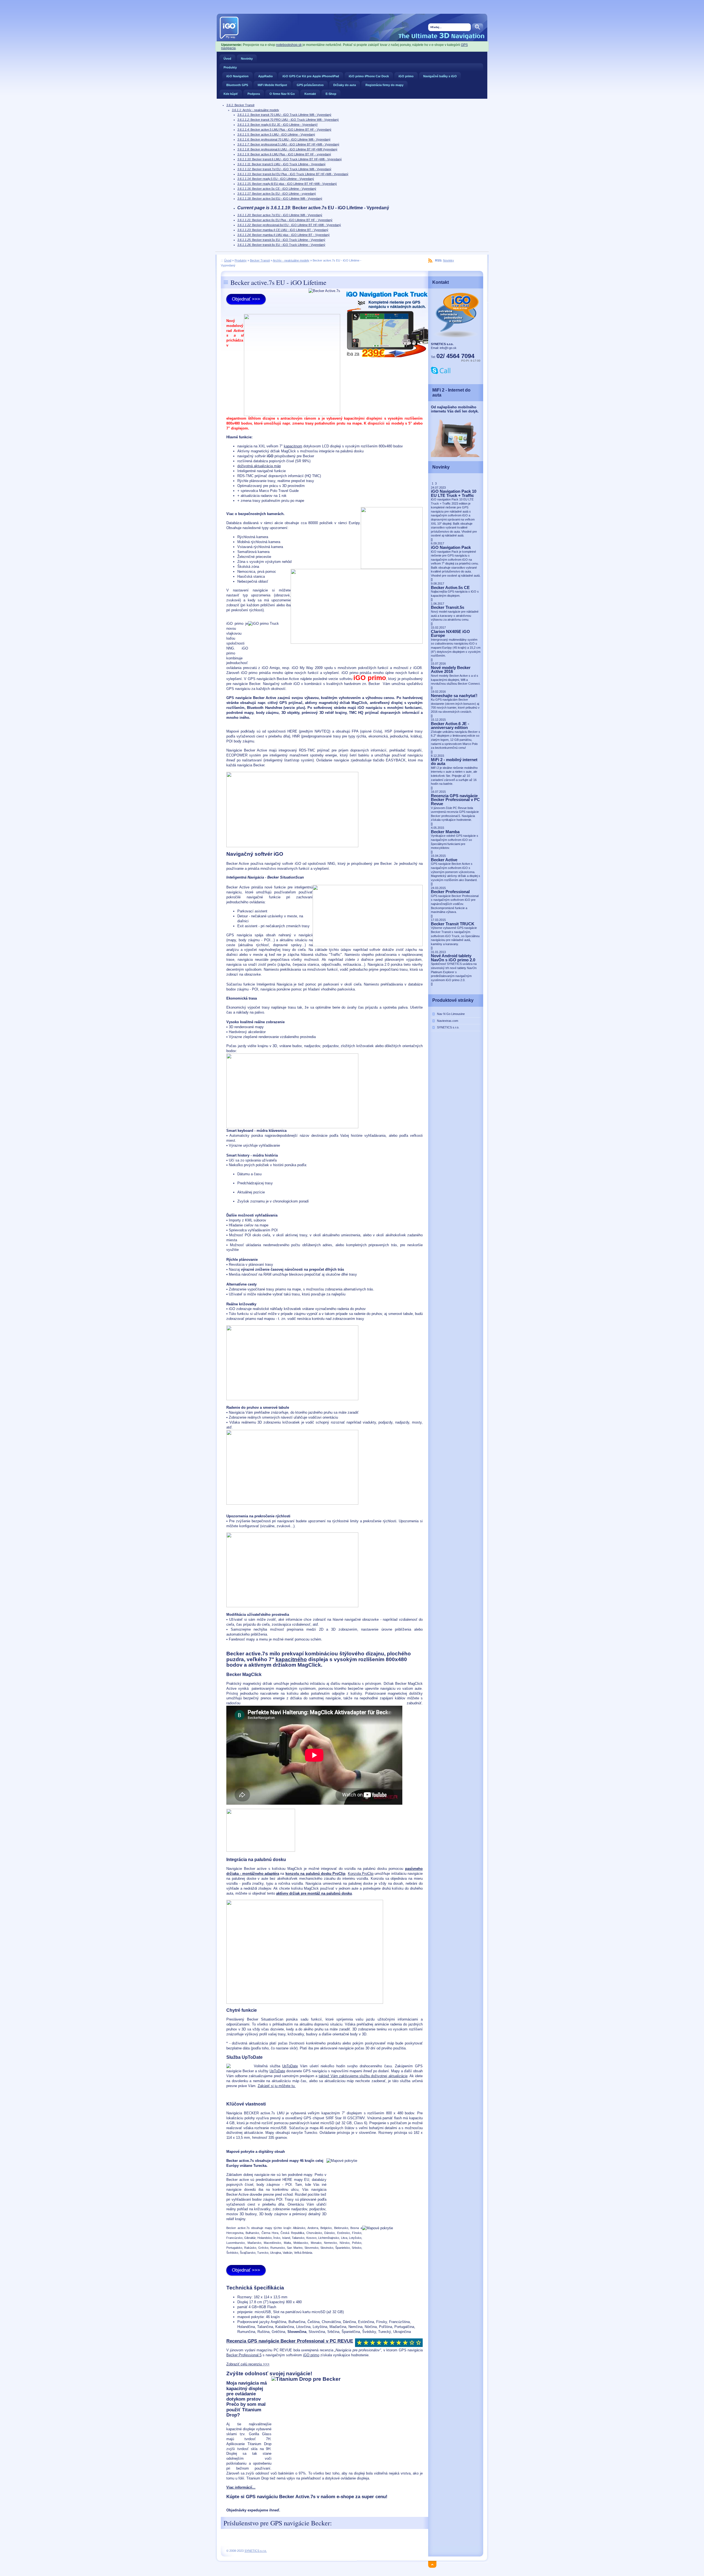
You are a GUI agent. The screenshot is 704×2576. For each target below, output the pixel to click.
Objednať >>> (246, 299)
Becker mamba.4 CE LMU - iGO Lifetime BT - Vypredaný (283, 230)
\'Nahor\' (434, 2563)
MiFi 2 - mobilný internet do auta (454, 762)
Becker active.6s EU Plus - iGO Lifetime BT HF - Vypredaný (285, 220)
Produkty (230, 67)
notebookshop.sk (289, 45)
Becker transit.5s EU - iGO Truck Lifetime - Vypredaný (281, 240)
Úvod (227, 59)
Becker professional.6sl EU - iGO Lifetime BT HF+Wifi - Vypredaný (289, 225)
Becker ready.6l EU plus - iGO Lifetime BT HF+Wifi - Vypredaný (287, 184)
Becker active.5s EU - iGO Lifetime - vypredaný (277, 194)
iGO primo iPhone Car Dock (369, 76)
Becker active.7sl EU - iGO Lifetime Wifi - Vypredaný (280, 215)
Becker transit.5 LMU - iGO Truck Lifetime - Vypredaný (281, 164)
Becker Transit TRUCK (453, 924)
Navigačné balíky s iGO (440, 76)
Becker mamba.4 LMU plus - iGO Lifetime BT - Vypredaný (284, 235)
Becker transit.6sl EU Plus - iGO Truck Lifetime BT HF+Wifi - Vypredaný (293, 174)
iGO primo (406, 76)
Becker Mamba (445, 832)
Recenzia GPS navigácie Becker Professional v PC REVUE (290, 2341)
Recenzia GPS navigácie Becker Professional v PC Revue (455, 800)
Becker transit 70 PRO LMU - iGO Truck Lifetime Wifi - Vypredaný (288, 120)
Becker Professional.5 (244, 2355)
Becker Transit (240, 105)
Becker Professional (450, 892)
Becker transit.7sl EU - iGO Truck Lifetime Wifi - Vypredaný (284, 169)
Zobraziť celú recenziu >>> (248, 2364)
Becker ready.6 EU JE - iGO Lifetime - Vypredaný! (277, 125)
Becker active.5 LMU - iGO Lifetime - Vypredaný (276, 134)
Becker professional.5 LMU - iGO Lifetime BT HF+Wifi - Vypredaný (288, 144)
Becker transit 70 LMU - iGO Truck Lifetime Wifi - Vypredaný (284, 115)
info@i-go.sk (448, 348)
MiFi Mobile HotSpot (272, 85)
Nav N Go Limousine (451, 1014)
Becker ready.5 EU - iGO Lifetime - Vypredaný (276, 179)
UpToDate (290, 2066)
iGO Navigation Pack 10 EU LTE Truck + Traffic (454, 493)
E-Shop (331, 94)
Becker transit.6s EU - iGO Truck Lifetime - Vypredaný (281, 245)
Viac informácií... (241, 2487)
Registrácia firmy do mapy (384, 85)
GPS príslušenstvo (310, 85)
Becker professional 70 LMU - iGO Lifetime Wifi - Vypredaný (284, 139)
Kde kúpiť (231, 94)
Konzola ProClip (361, 1874)
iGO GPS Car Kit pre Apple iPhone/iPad (311, 76)
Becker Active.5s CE (450, 588)
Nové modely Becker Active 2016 (451, 670)
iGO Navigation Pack (451, 547)
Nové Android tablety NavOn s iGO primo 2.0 (453, 958)
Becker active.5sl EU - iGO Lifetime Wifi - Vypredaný (280, 199)
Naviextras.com (448, 1021)
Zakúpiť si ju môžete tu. (277, 2086)
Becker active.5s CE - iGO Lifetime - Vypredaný (277, 189)
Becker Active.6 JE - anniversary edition (450, 726)
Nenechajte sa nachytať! (454, 696)
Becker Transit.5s (448, 607)
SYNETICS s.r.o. (448, 1027)
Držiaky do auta (345, 85)
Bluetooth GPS (237, 85)
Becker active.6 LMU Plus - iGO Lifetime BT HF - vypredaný (284, 154)
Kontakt (310, 94)
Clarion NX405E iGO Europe (450, 634)
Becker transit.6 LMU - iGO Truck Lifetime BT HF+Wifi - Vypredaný (290, 159)
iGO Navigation (237, 76)
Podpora (254, 94)
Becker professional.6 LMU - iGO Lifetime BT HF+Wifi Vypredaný (287, 149)
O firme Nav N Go (282, 94)
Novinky (247, 59)
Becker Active (444, 860)
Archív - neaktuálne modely (255, 110)
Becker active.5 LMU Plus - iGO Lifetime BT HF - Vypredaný (284, 130)
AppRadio (266, 76)
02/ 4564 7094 (455, 356)
